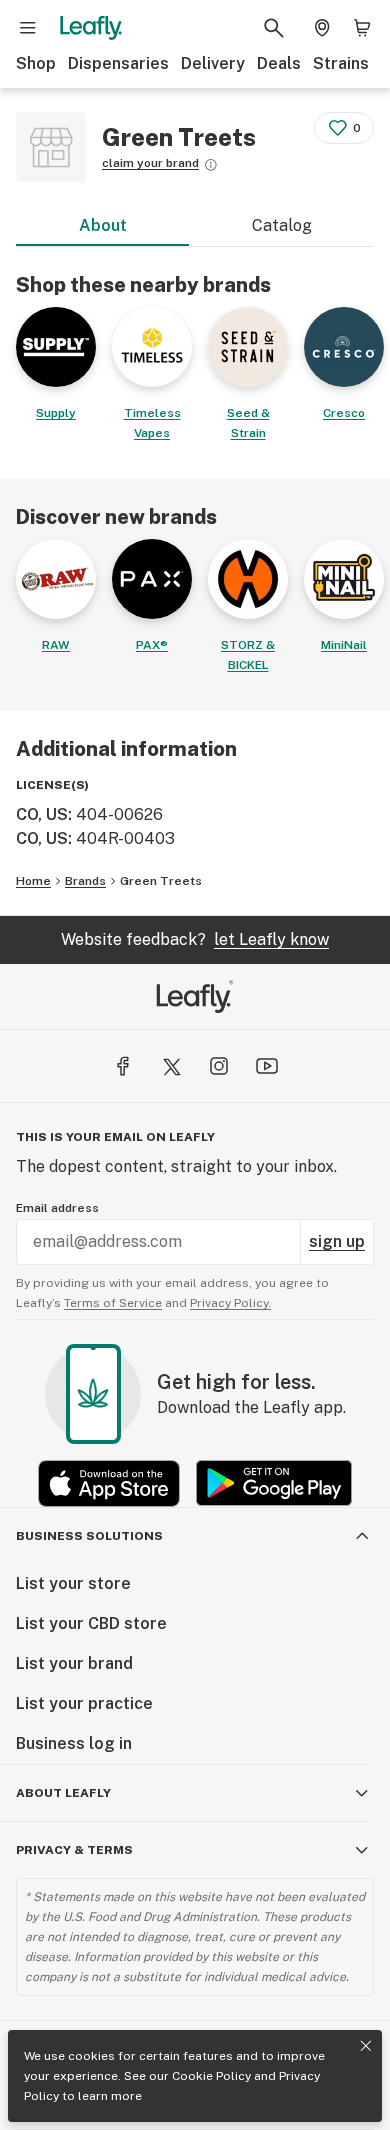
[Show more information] (211, 165)
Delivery (213, 63)
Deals (279, 63)
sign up (337, 1241)
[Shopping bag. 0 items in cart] (362, 28)
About (103, 225)
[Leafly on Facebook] (123, 1066)
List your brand (74, 1663)
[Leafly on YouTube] (267, 1066)
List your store (73, 1583)
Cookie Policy (211, 2076)
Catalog (282, 225)
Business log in (74, 1743)
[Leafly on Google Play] (274, 1483)
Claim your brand (150, 163)
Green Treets (161, 881)
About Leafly (63, 1793)
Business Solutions (89, 1536)
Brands (85, 881)
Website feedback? (195, 939)
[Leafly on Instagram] (219, 1066)
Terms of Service (113, 1303)
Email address (57, 1208)
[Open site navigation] (28, 28)
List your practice (84, 1703)
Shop (36, 63)
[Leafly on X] (171, 1066)
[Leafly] (91, 28)
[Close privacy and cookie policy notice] (366, 2046)
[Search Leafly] (274, 28)
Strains (341, 63)
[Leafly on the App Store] (109, 1483)
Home (33, 881)
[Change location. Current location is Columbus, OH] (322, 28)
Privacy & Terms (74, 1850)
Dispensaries (118, 63)
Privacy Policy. (230, 1303)
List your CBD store (91, 1623)
